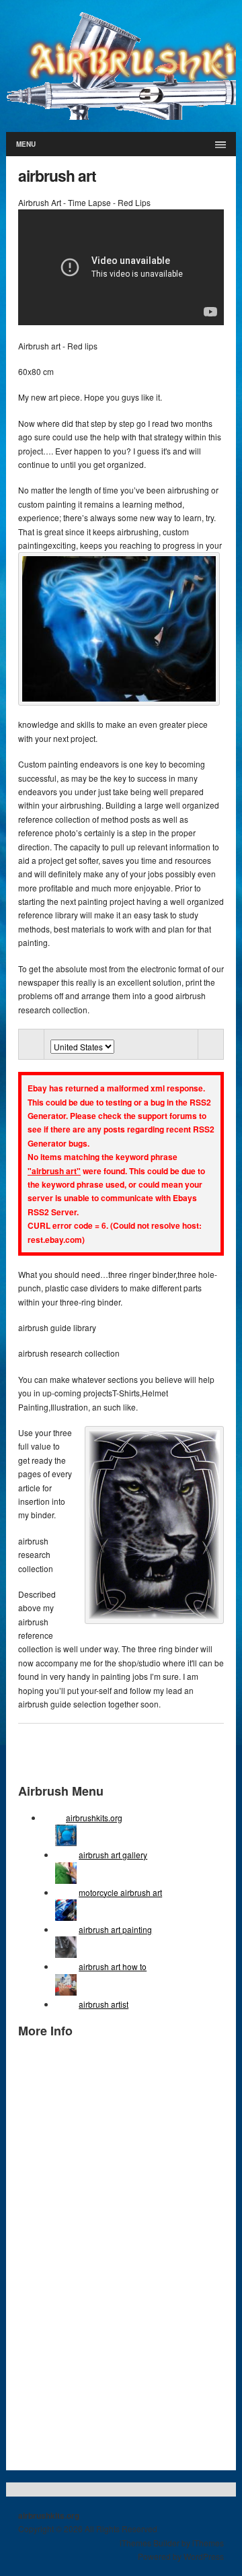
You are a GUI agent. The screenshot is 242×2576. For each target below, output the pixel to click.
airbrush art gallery (113, 1855)
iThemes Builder (150, 2543)
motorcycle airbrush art (120, 1892)
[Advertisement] (72, 2253)
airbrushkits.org (94, 1818)
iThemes (208, 2543)
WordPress (204, 2556)
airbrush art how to (113, 1966)
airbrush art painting (115, 1929)
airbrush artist (104, 2004)
